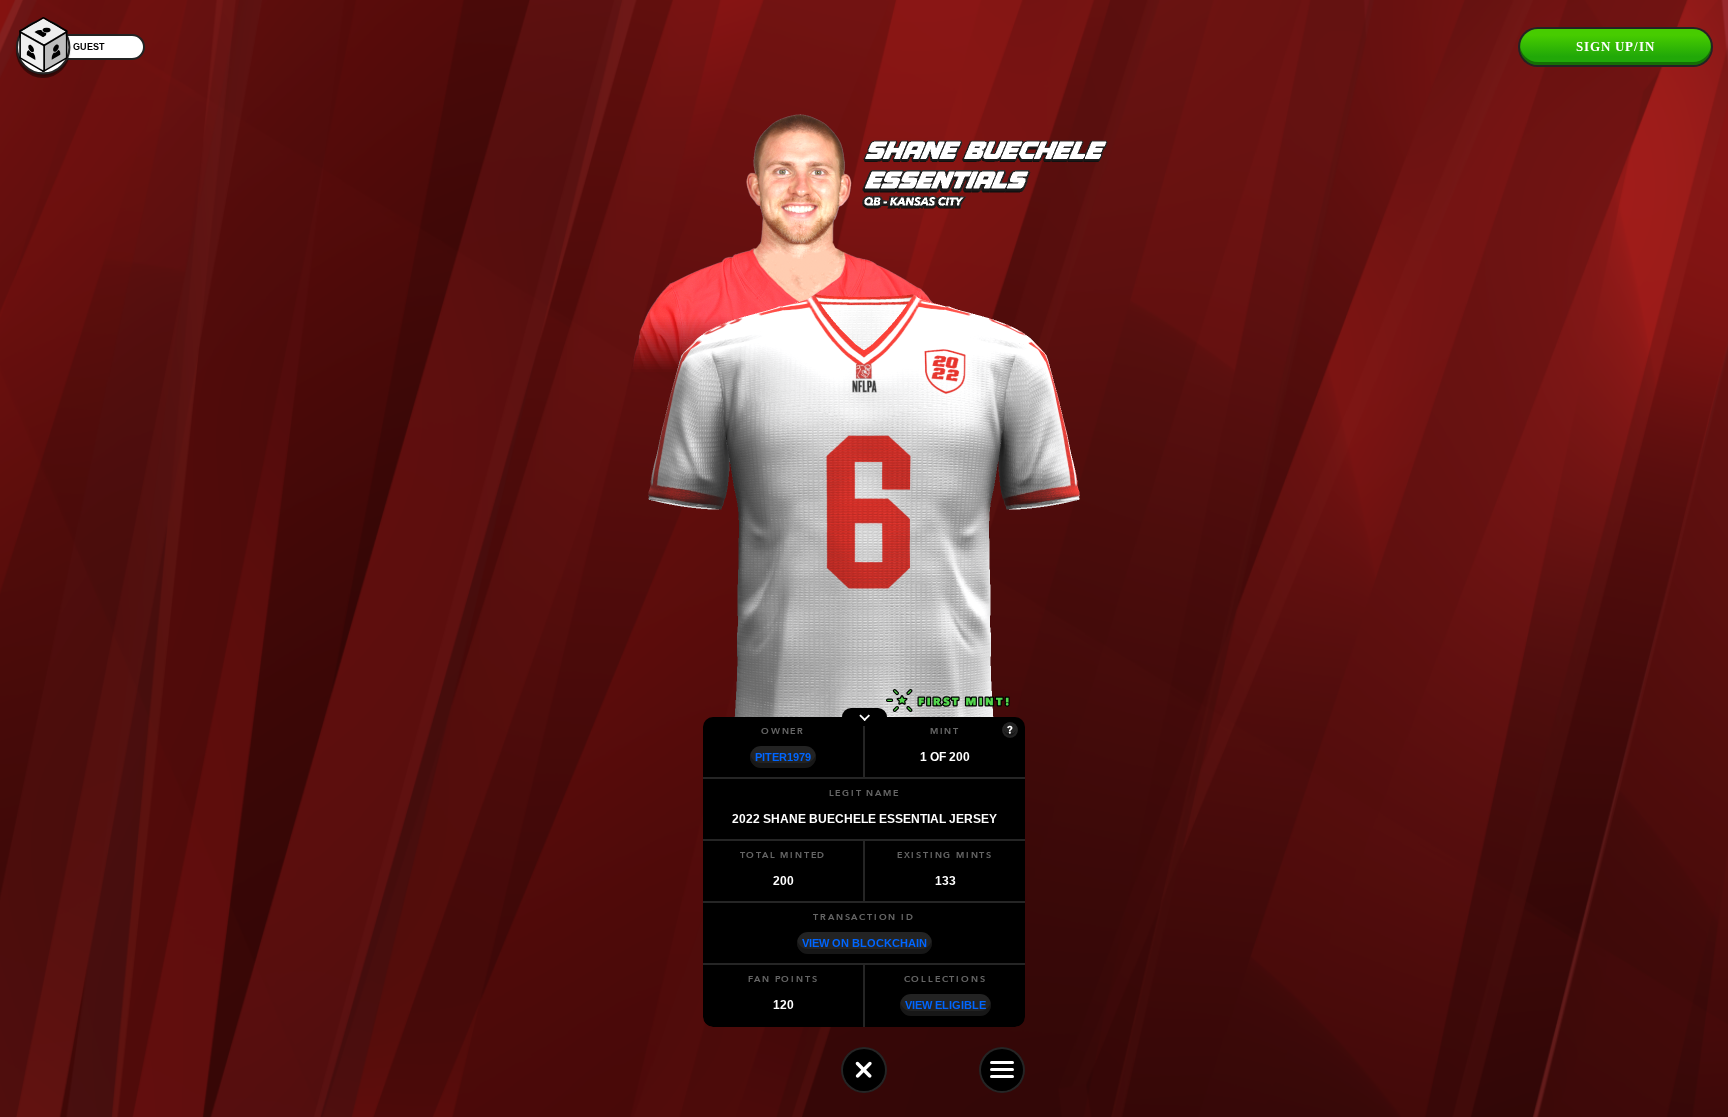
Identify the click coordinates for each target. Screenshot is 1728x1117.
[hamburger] (1002, 1070)
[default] (864, 1070)
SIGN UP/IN (1615, 46)
